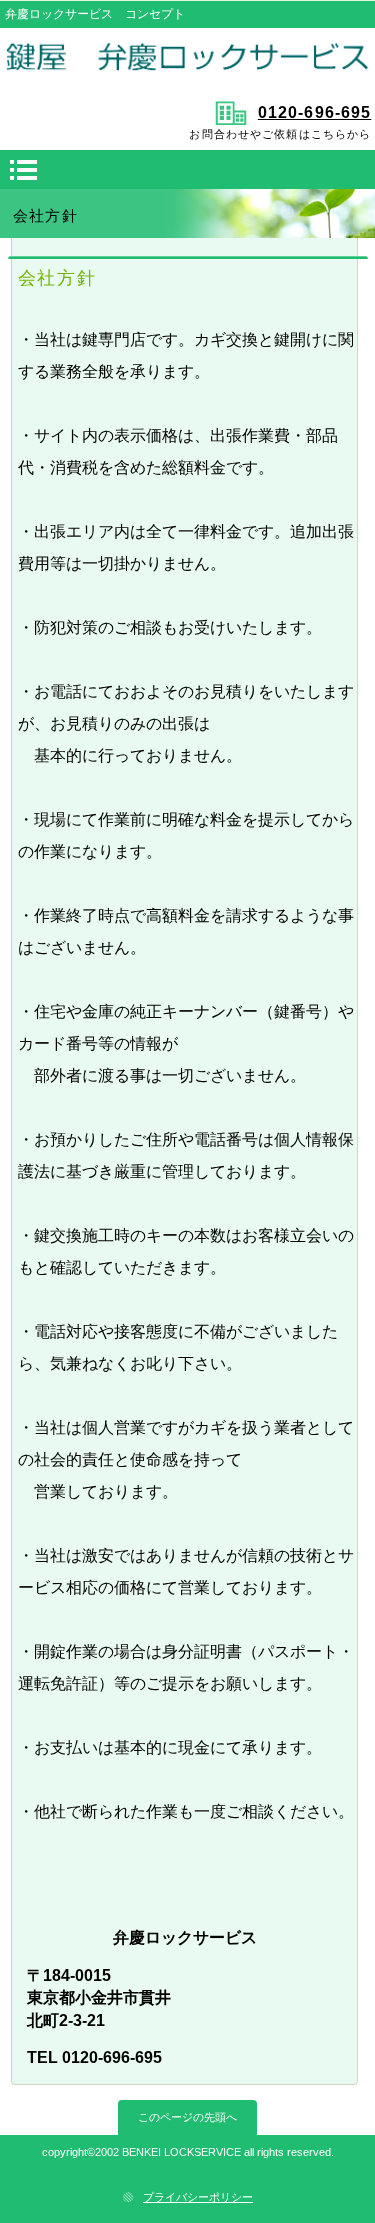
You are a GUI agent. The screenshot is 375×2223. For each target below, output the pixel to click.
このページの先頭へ (187, 2117)
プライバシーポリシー (198, 2197)
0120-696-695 (314, 112)
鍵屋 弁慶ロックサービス (188, 62)
